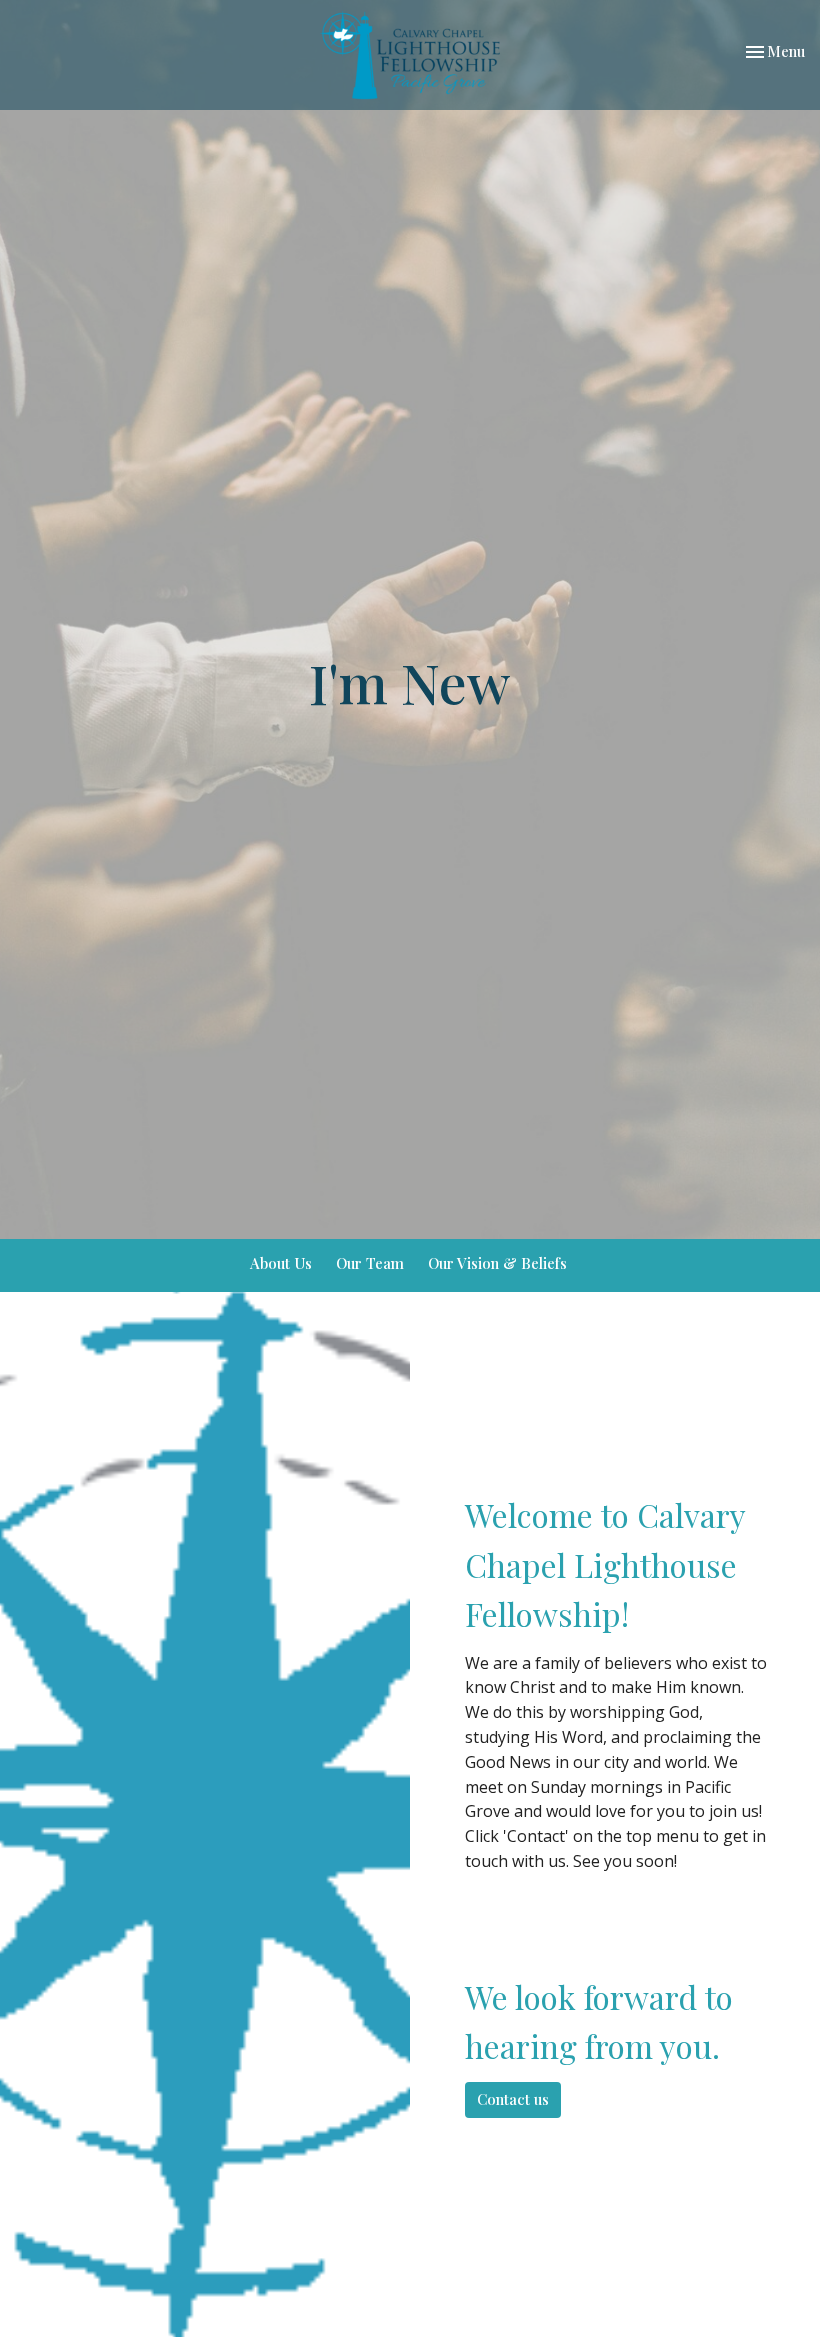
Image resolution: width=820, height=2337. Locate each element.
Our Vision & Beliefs (497, 1263)
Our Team (370, 1263)
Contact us (513, 2099)
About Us (281, 1263)
